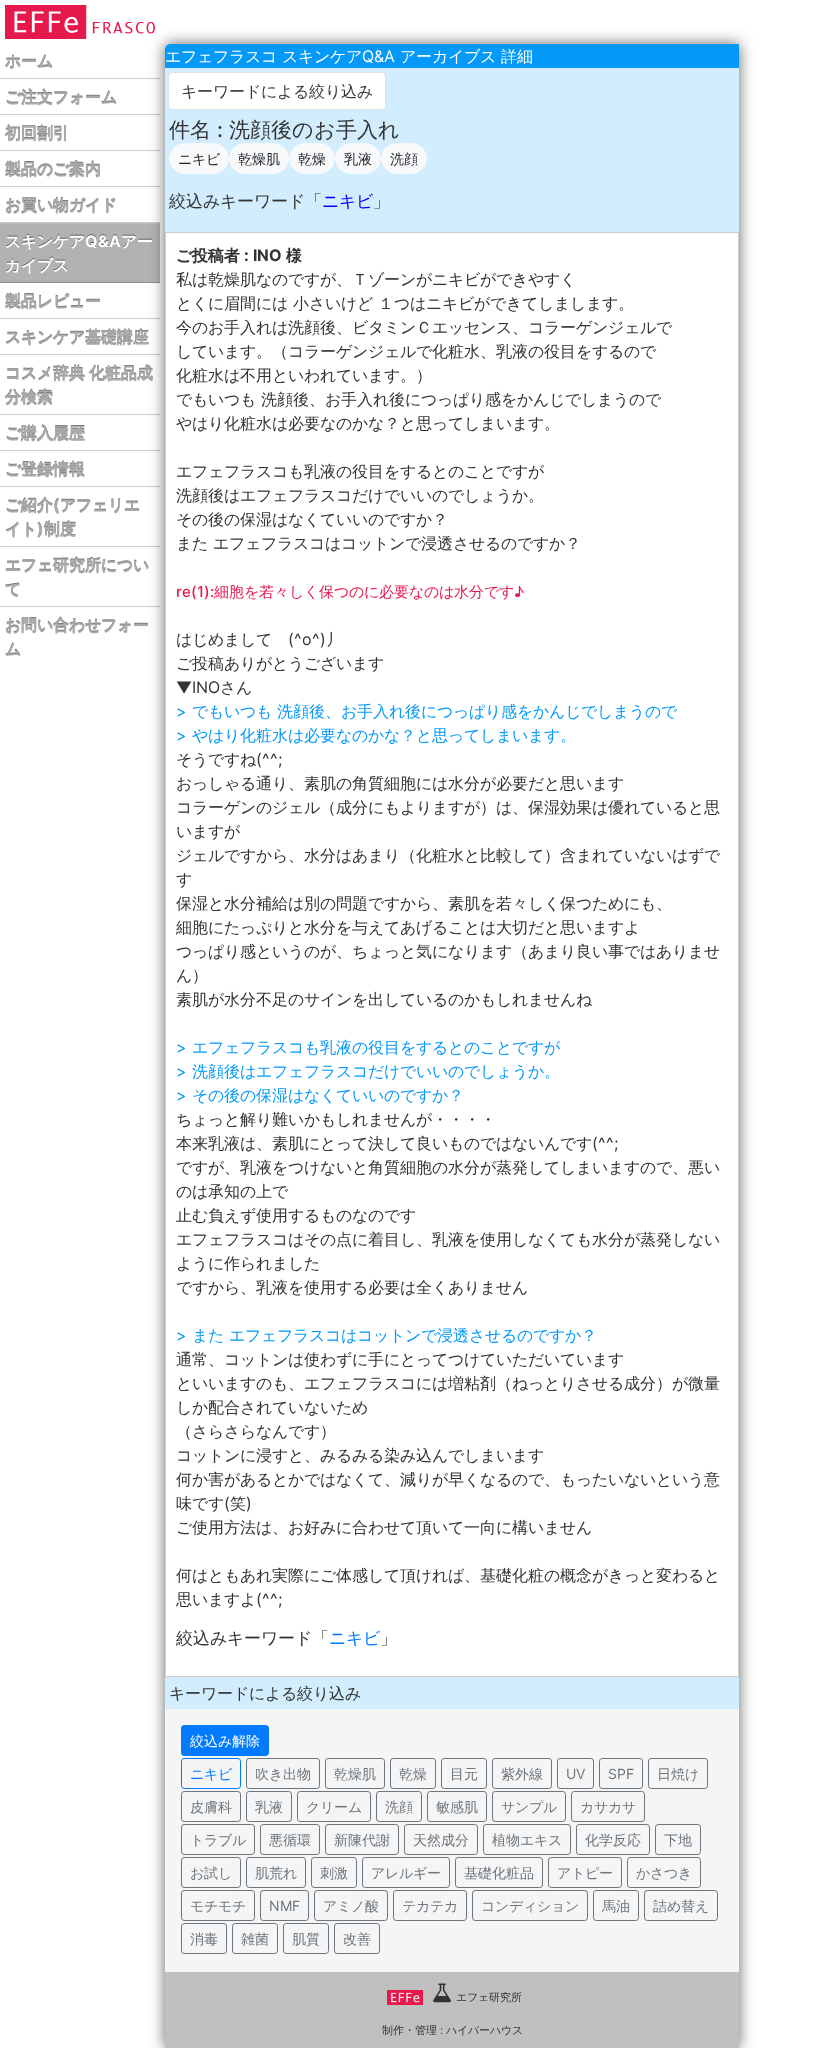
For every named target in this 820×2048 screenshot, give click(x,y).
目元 (464, 1773)
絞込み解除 (225, 1740)
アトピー (585, 1872)
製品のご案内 (53, 169)
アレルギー (406, 1872)
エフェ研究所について (77, 577)
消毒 (204, 1938)
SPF (621, 1773)
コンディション (530, 1905)
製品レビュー (53, 301)
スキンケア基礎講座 (77, 337)
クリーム (334, 1806)
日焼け (678, 1773)
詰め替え (681, 1905)
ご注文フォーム (61, 97)
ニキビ (199, 158)
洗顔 (404, 158)
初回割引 (37, 133)
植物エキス (527, 1839)
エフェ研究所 (489, 1997)
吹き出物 (283, 1773)
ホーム (29, 61)
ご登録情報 (45, 469)
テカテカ (430, 1905)
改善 (357, 1938)
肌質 (306, 1938)
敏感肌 (457, 1806)
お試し (211, 1872)
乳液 (358, 158)
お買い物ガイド (61, 205)
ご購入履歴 (45, 433)
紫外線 (522, 1773)
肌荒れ (276, 1872)
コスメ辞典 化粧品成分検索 (79, 385)
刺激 (334, 1872)
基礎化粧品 (499, 1872)
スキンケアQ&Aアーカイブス (79, 253)
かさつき (664, 1872)
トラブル (218, 1839)
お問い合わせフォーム (77, 637)
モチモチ (218, 1905)
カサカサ (608, 1806)
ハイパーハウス (484, 2030)
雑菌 (255, 1938)
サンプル (529, 1806)
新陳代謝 (362, 1839)
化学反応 (613, 1839)
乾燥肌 (259, 158)
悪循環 (290, 1839)
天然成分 (441, 1839)
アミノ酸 (351, 1905)
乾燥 (312, 158)
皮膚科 (211, 1806)
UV (575, 1773)
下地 (678, 1839)
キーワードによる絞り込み (277, 91)
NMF (284, 1905)
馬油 (616, 1905)
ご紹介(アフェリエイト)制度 (72, 517)
